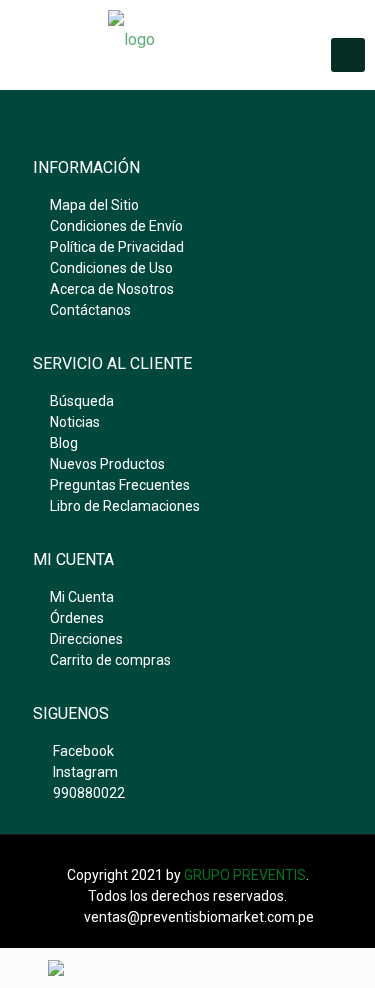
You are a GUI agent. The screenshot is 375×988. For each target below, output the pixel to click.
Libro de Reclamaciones (125, 506)
